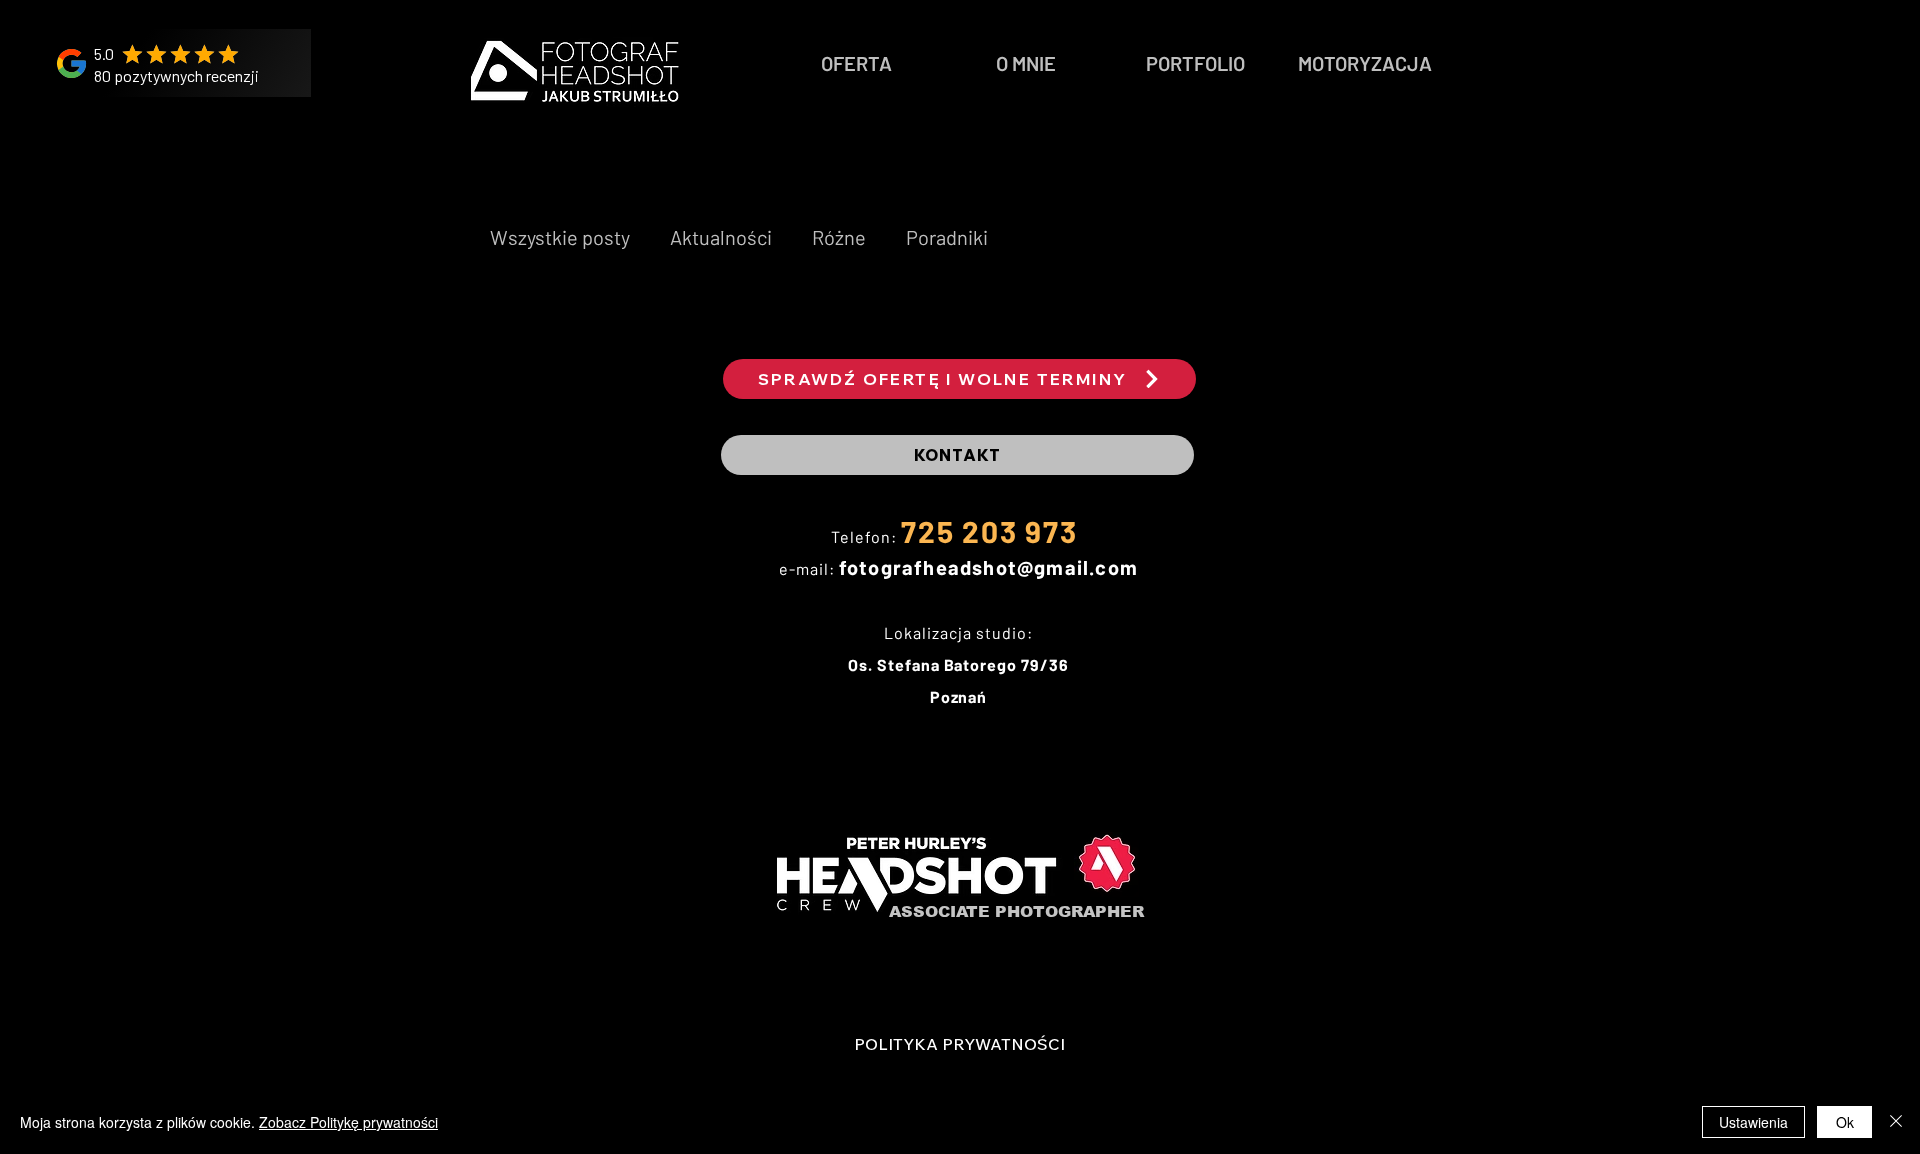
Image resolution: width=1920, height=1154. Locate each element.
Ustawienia (1753, 1122)
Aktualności (721, 237)
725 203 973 (989, 531)
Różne (839, 237)
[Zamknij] (1896, 1122)
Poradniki (947, 237)
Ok (1845, 1122)
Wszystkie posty (560, 237)
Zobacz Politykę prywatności (348, 1122)
